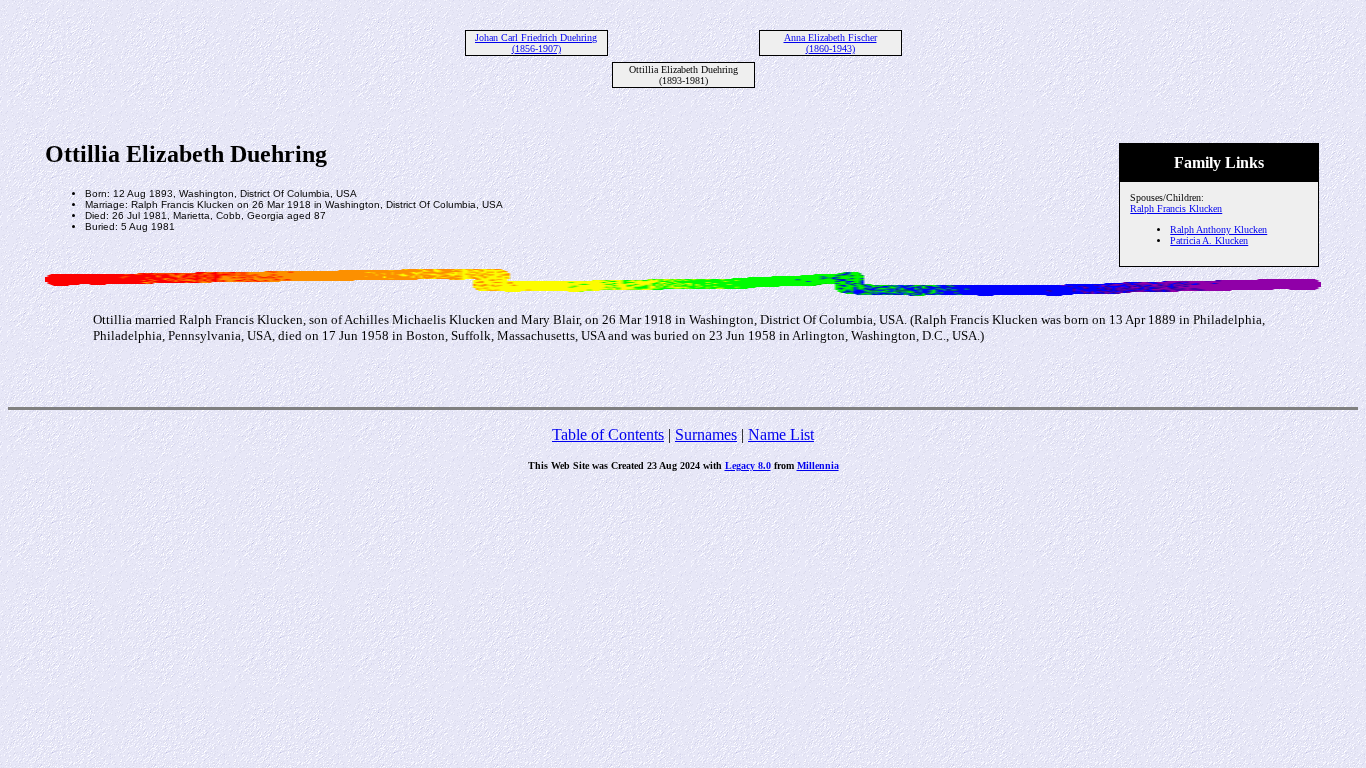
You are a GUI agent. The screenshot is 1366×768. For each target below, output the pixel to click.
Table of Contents (608, 434)
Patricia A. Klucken (1209, 240)
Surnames (706, 434)
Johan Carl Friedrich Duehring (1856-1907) (536, 43)
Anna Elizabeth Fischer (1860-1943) (830, 43)
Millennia (818, 465)
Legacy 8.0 (748, 465)
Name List (781, 434)
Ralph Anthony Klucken (1218, 229)
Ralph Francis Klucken (1176, 208)
